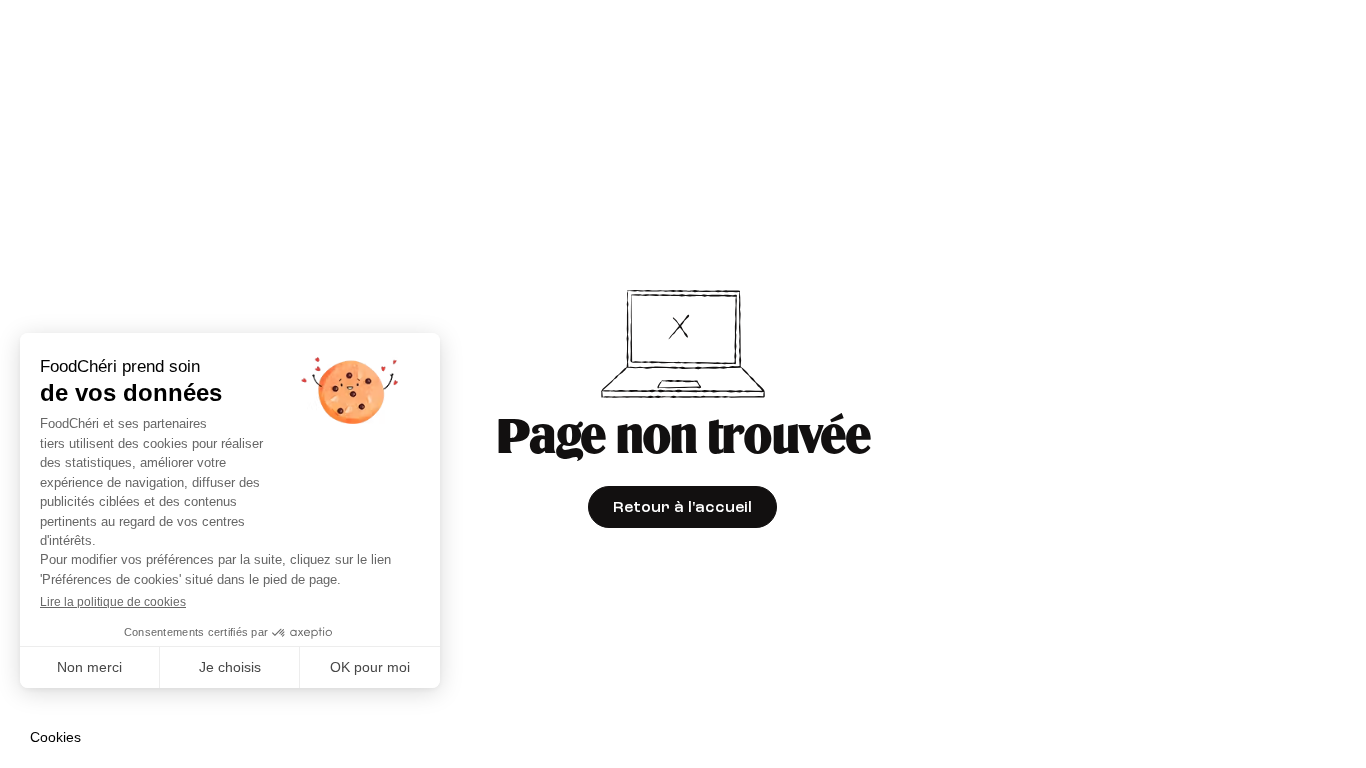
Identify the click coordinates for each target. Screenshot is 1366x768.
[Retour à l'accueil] (682, 507)
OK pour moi (370, 667)
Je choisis (230, 667)
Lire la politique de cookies (113, 602)
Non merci (89, 667)
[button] (55, 738)
